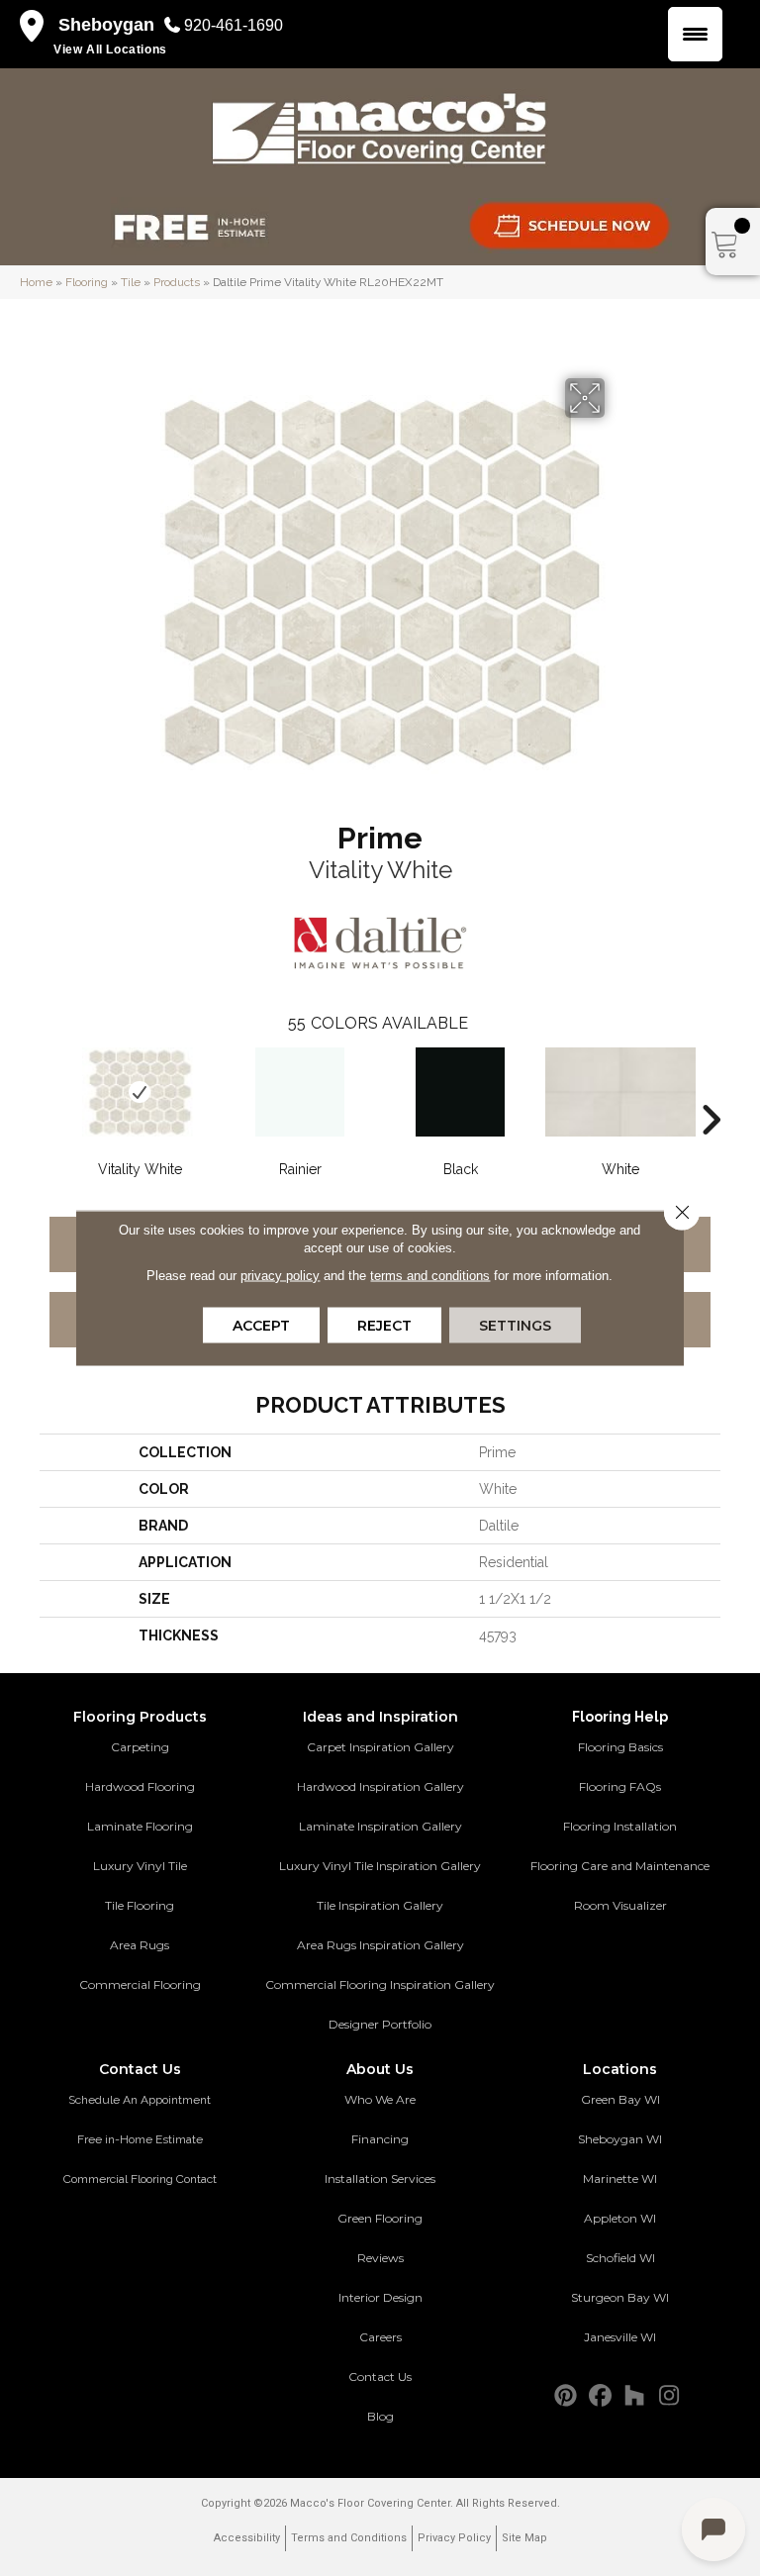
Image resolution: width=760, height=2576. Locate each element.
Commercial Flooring (140, 1984)
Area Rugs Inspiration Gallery (380, 1945)
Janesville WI (620, 2337)
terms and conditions (430, 1276)
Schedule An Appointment (140, 2100)
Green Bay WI (620, 2099)
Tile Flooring (140, 1905)
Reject (384, 1326)
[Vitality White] (140, 1092)
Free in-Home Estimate (140, 2139)
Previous (49, 1090)
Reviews (380, 2258)
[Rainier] (300, 1092)
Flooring (87, 282)
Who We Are (380, 2099)
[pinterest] (566, 2396)
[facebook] (600, 2396)
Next (711, 1090)
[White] (620, 1092)
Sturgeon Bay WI (620, 2297)
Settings (515, 1326)
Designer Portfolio (380, 2024)
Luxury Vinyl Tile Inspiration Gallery (380, 1866)
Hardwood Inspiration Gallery (380, 1786)
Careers (380, 2337)
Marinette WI (620, 2179)
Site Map (524, 2538)
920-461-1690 (234, 25)
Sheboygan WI (620, 2139)
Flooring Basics (620, 1747)
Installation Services (380, 2179)
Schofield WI (620, 2258)
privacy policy (280, 1276)
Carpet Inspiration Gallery (380, 1747)
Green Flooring (380, 2218)
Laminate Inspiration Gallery (380, 1826)
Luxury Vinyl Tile (140, 1866)
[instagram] (669, 2396)
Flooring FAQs (620, 1786)
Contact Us (380, 2377)
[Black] (460, 1092)
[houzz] (635, 2396)
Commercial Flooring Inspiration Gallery (380, 1984)
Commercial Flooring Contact (140, 2179)
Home (36, 282)
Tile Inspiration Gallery (380, 1905)
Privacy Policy (454, 2538)
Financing (380, 2139)
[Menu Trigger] (695, 34)
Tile (131, 282)
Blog (380, 2416)
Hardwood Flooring (140, 1786)
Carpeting (140, 1747)
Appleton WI (620, 2218)
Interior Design (380, 2297)
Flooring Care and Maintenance (620, 1866)
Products (177, 282)
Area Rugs (140, 1945)
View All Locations (110, 50)
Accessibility (247, 2538)
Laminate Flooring (140, 1826)
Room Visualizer (620, 1905)
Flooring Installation (620, 1826)
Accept (261, 1326)
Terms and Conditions (349, 2538)
